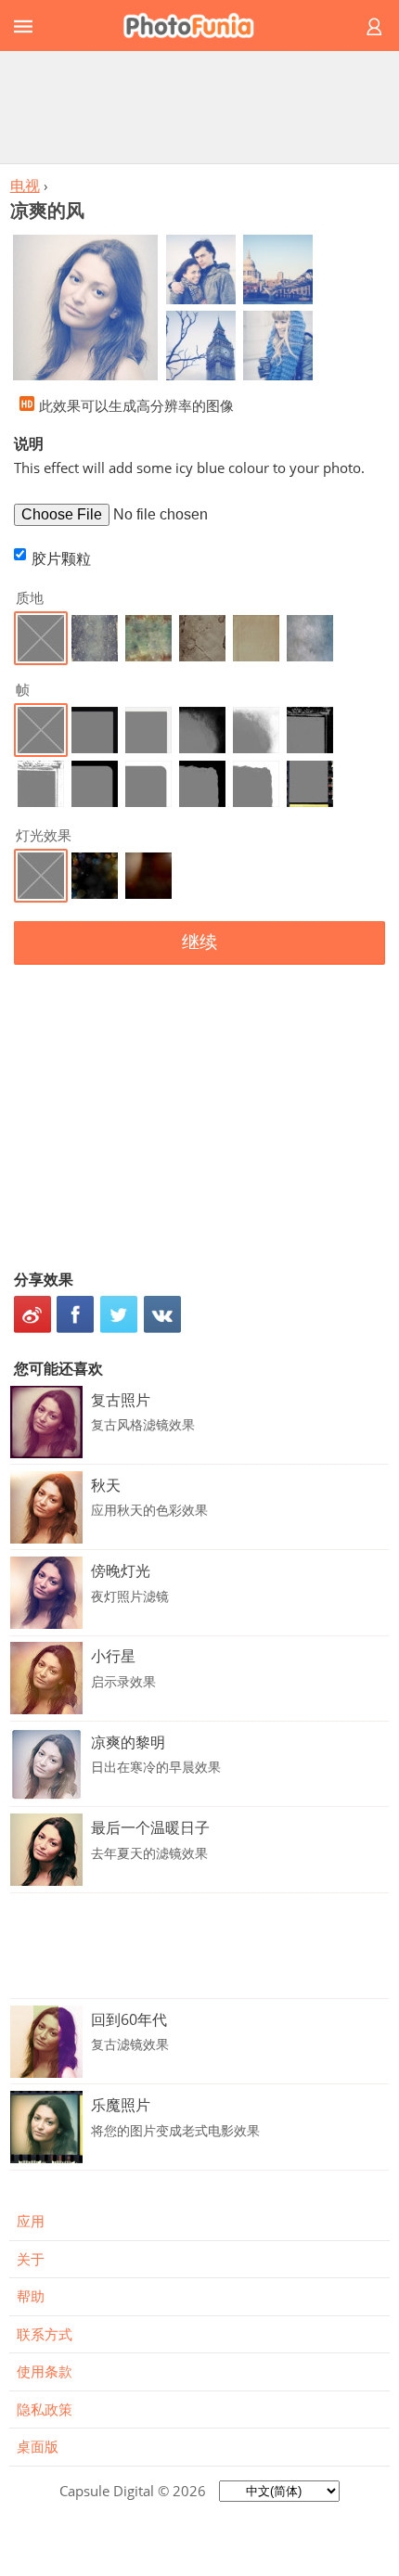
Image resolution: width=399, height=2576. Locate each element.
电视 (25, 186)
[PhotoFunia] (197, 26)
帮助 (31, 2296)
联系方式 (45, 2334)
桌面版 (38, 2446)
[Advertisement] (199, 107)
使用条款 (45, 2371)
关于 (31, 2259)
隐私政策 (45, 2409)
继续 (199, 942)
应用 (31, 2221)
